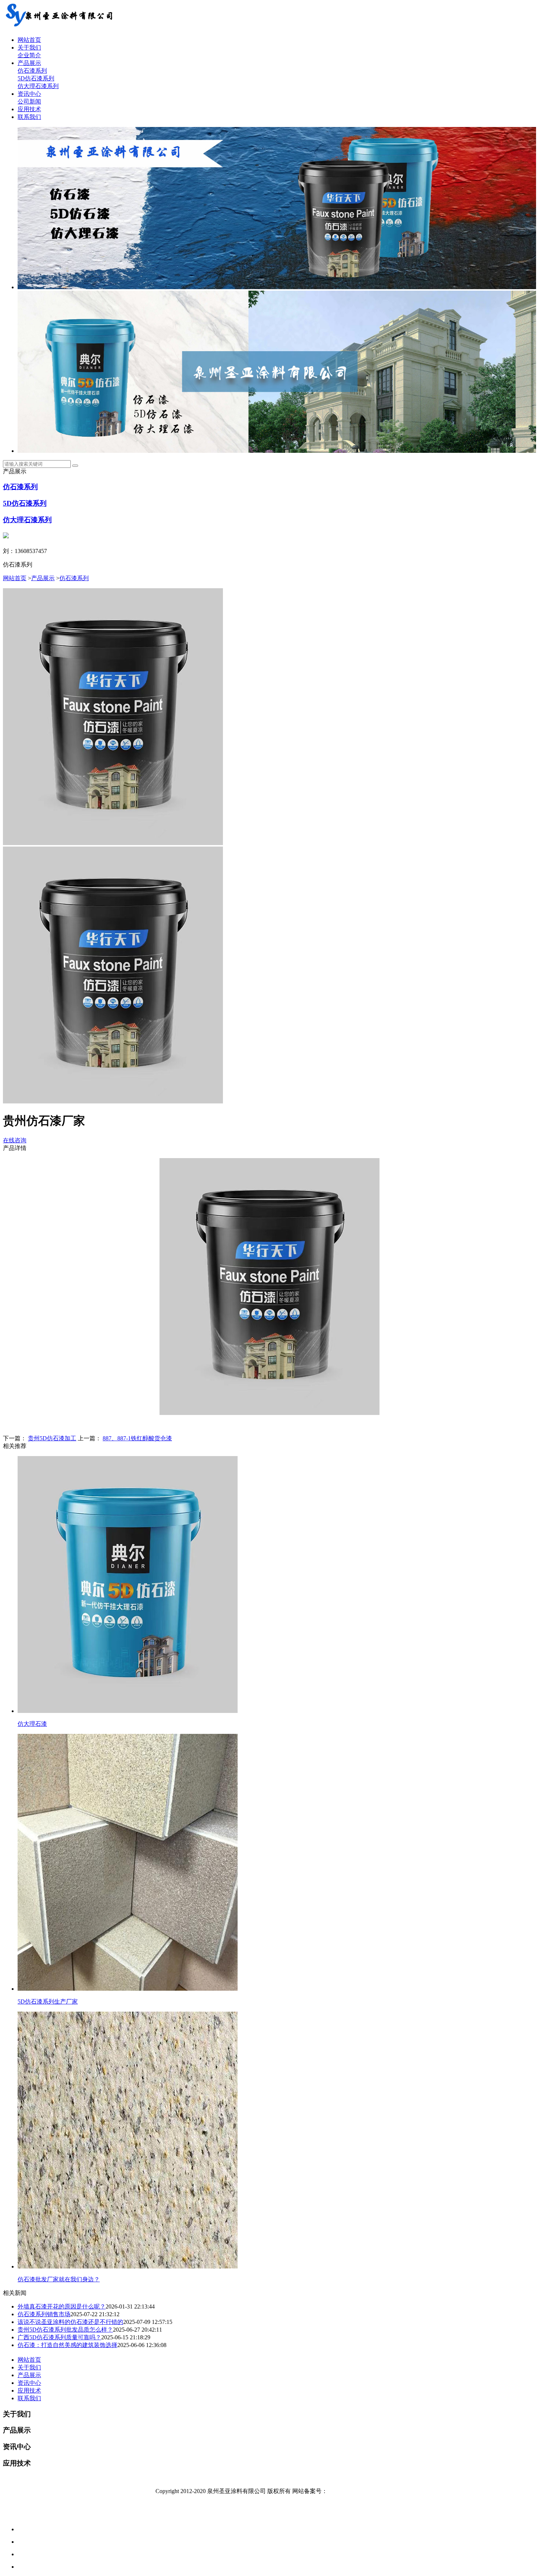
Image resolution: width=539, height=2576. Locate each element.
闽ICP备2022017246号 (355, 2491)
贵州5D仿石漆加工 (52, 1438)
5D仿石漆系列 (36, 78)
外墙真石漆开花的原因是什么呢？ (62, 2306)
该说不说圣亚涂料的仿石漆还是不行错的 (70, 2322)
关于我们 (29, 48)
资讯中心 (29, 94)
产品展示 (29, 63)
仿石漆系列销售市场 (44, 2314)
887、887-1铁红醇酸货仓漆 (137, 1438)
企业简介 (29, 55)
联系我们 (29, 117)
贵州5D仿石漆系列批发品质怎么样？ (65, 2330)
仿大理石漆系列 (38, 86)
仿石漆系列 (32, 71)
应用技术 (29, 109)
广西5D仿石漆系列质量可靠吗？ (59, 2337)
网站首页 (29, 40)
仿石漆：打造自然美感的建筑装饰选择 (67, 2345)
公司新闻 (29, 101)
